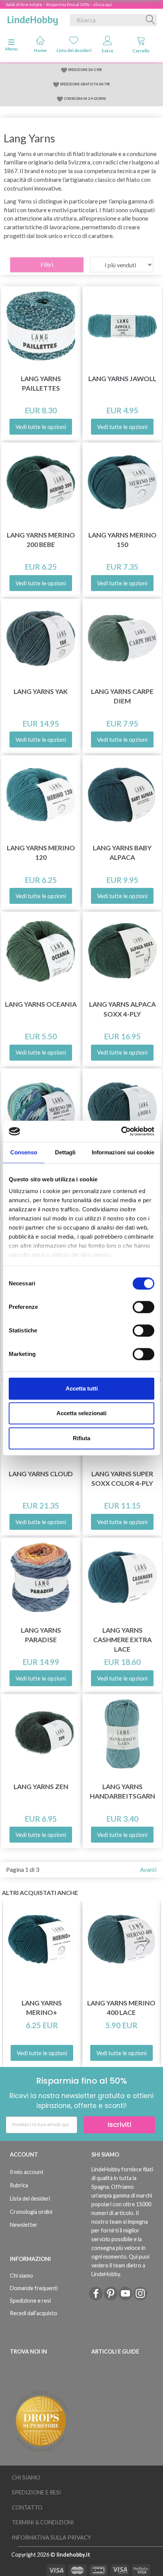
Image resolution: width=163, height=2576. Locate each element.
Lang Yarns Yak (41, 691)
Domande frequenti (34, 2288)
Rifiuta (81, 1438)
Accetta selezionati (81, 1413)
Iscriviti (119, 2124)
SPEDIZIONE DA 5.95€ (85, 70)
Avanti (148, 1869)
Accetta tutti (82, 1388)
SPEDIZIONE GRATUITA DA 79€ (85, 84)
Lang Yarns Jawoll (122, 379)
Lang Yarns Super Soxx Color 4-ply (122, 1479)
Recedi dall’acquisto (34, 2313)
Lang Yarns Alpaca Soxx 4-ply (122, 1009)
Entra (107, 51)
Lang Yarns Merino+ (42, 2008)
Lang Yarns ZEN (41, 1787)
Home (40, 50)
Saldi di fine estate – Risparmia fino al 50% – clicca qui (59, 4)
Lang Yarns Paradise (41, 1635)
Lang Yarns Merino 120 (41, 853)
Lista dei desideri (74, 50)
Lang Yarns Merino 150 (122, 540)
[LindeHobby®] (33, 19)
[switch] (143, 1307)
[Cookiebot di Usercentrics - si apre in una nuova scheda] (121, 1131)
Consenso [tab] (24, 1152)
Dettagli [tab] (65, 1152)
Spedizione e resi (30, 2301)
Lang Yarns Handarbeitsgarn (122, 1791)
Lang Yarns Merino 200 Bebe (41, 540)
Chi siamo (21, 2276)
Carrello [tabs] (141, 51)
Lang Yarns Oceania (41, 1004)
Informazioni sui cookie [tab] (123, 1152)
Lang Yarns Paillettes (41, 383)
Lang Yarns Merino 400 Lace (121, 2008)
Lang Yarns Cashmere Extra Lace (122, 1640)
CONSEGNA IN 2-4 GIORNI (85, 99)
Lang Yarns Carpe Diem (122, 696)
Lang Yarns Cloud (41, 1474)
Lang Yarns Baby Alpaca (122, 853)
